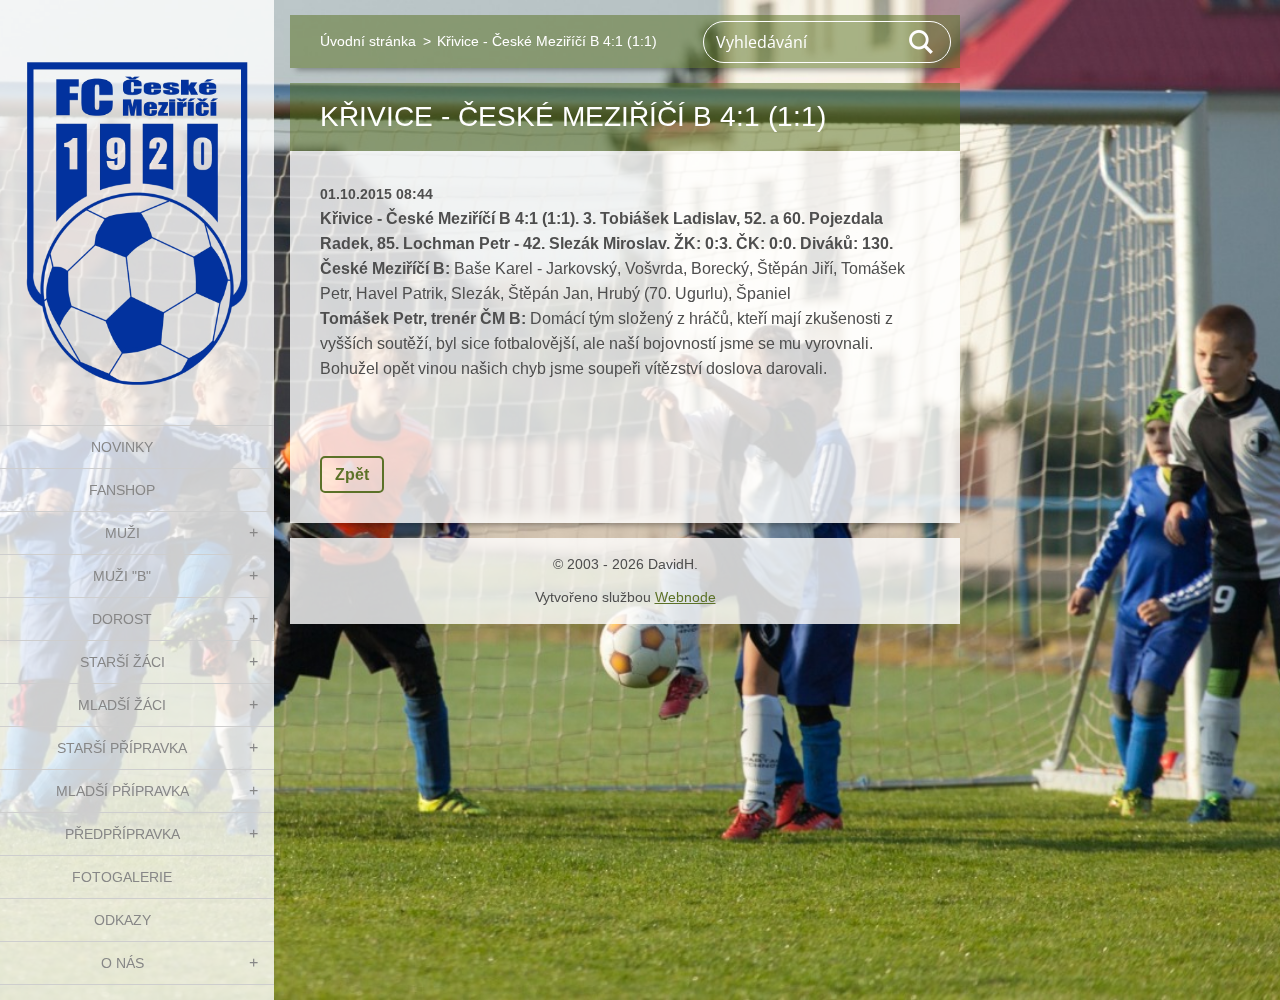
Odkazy (122, 920)
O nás (122, 963)
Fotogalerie (122, 877)
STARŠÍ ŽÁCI (122, 662)
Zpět (352, 474)
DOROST (122, 619)
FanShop (122, 490)
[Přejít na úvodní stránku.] (137, 200)
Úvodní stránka (368, 41)
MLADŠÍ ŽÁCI (122, 705)
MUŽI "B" (122, 576)
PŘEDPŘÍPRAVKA (122, 834)
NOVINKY (122, 447)
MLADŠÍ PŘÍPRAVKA (122, 791)
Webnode (685, 597)
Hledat (922, 42)
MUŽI (122, 533)
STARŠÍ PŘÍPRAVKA (122, 748)
